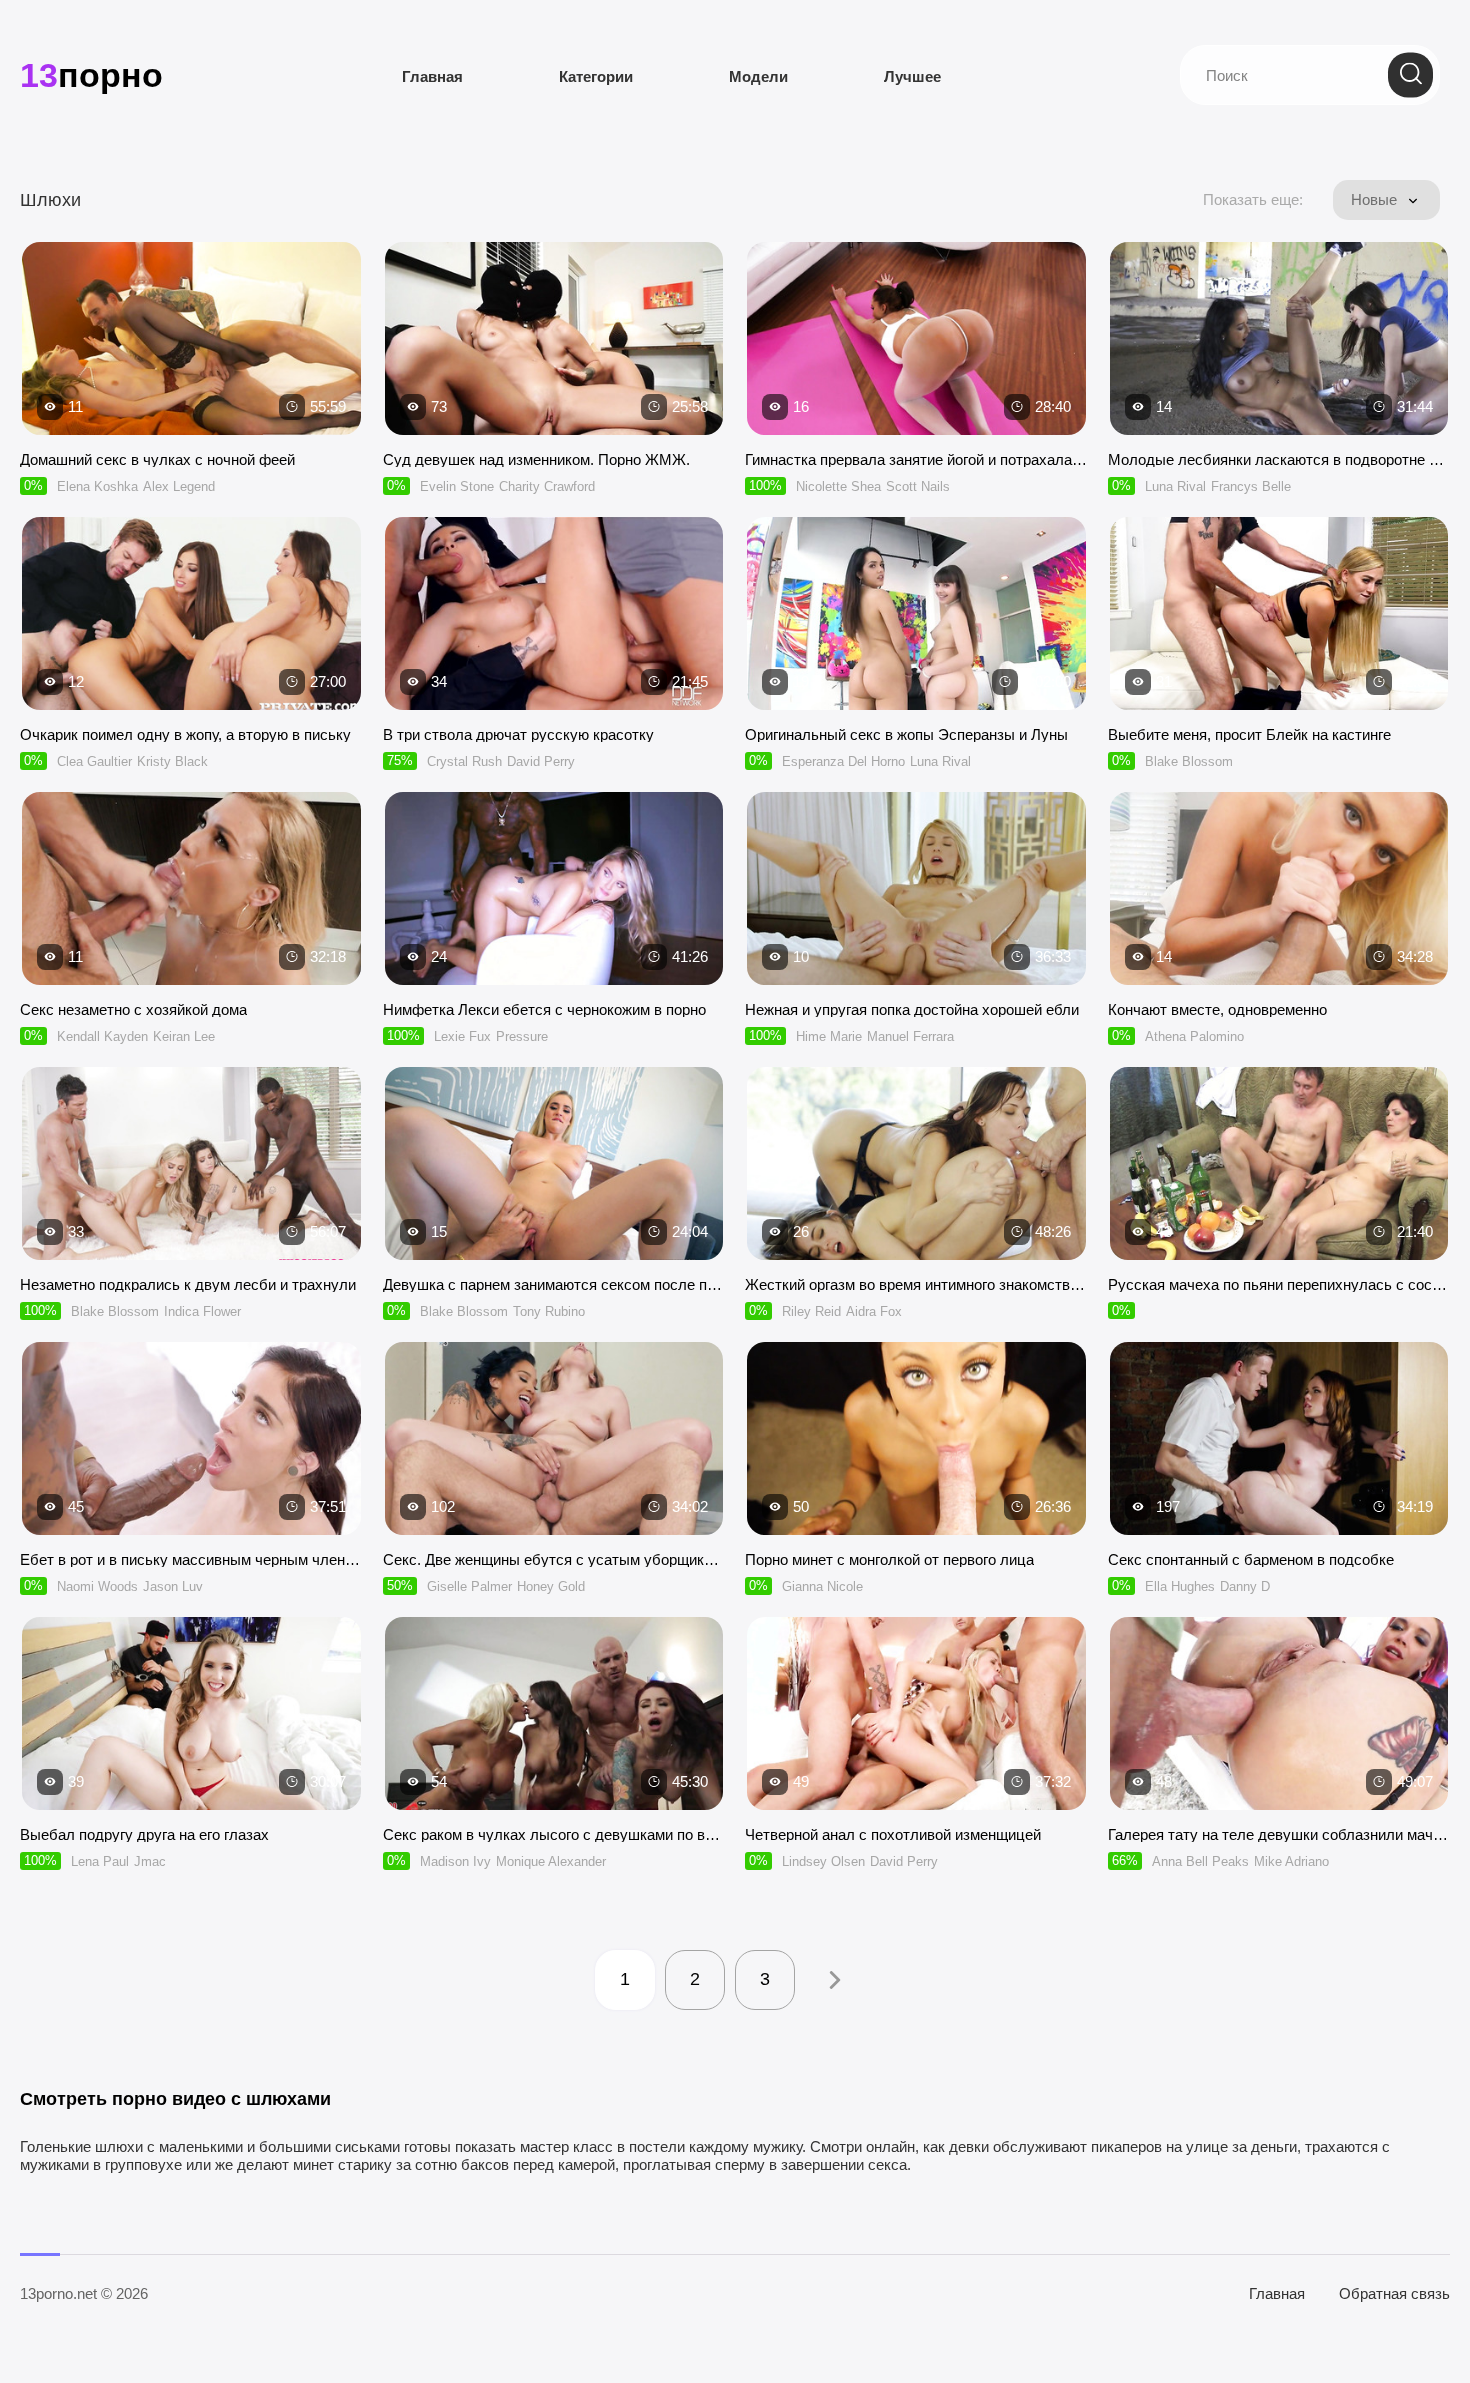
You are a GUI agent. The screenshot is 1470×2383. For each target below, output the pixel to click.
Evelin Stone (457, 486)
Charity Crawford (547, 486)
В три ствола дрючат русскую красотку (518, 734)
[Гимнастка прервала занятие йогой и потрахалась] (916, 338)
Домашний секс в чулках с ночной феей (157, 459)
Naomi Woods (97, 1586)
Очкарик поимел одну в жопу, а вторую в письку (185, 734)
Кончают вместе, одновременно (1217, 1009)
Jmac (150, 1861)
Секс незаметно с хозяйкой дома (133, 1009)
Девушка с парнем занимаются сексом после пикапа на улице (554, 1284)
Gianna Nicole (822, 1586)
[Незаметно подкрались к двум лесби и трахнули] (191, 1163)
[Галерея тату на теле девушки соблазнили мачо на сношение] (1279, 1713)
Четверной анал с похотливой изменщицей (893, 1834)
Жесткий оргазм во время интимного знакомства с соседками (916, 1284)
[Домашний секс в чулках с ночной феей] (191, 338)
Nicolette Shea (838, 486)
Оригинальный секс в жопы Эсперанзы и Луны (906, 734)
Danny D (1245, 1586)
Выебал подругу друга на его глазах (144, 1834)
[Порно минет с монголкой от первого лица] (916, 1438)
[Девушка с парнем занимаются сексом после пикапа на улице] (554, 1163)
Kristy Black (172, 761)
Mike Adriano (1291, 1861)
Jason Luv (173, 1586)
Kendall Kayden (102, 1036)
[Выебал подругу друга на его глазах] (191, 1713)
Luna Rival (1175, 486)
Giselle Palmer (469, 1586)
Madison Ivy (455, 1861)
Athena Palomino (1194, 1036)
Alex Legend (179, 486)
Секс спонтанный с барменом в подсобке (1251, 1559)
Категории (596, 76)
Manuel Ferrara (910, 1036)
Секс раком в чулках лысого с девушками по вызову (554, 1834)
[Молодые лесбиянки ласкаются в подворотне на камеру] (1279, 338)
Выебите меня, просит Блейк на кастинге (1249, 734)
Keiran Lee (184, 1036)
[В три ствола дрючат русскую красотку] (554, 613)
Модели (758, 76)
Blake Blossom (1189, 761)
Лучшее (912, 76)
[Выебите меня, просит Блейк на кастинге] (1279, 613)
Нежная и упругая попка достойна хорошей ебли (912, 1009)
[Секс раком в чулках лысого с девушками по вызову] (554, 1713)
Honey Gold (551, 1586)
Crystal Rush (464, 761)
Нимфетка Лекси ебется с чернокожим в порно (544, 1009)
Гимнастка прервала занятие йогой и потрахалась (916, 459)
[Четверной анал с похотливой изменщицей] (916, 1713)
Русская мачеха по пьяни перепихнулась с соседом (1279, 1284)
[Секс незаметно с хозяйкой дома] (191, 888)
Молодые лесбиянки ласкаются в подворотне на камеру (1279, 459)
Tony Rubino (549, 1311)
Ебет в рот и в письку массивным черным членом (191, 1559)
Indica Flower (202, 1311)
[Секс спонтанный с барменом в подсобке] (1279, 1438)
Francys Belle (1251, 486)
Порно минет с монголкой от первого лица (889, 1559)
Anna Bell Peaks (1200, 1861)
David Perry (541, 761)
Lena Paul (100, 1861)
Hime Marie (829, 1036)
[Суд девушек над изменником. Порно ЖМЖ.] (554, 338)
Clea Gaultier (94, 761)
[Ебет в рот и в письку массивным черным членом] (191, 1438)
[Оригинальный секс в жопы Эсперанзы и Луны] (916, 613)
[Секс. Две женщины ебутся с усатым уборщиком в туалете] (554, 1438)
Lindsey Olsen (823, 1861)
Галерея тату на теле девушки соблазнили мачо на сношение (1279, 1834)
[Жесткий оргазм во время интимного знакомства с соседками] (916, 1163)
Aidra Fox (874, 1311)
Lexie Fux (462, 1036)
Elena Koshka (97, 486)
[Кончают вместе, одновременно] (1279, 888)
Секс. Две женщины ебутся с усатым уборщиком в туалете (554, 1559)
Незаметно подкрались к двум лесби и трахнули (188, 1284)
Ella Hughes (1180, 1586)
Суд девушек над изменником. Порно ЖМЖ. (536, 459)
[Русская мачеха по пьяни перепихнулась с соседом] (1279, 1163)
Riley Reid (811, 1311)
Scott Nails (918, 486)
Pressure (522, 1036)
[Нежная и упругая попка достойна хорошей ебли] (916, 888)
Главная (432, 76)
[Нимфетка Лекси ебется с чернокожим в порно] (554, 888)
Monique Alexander (551, 1861)
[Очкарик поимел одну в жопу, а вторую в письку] (191, 613)
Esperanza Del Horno (843, 761)
